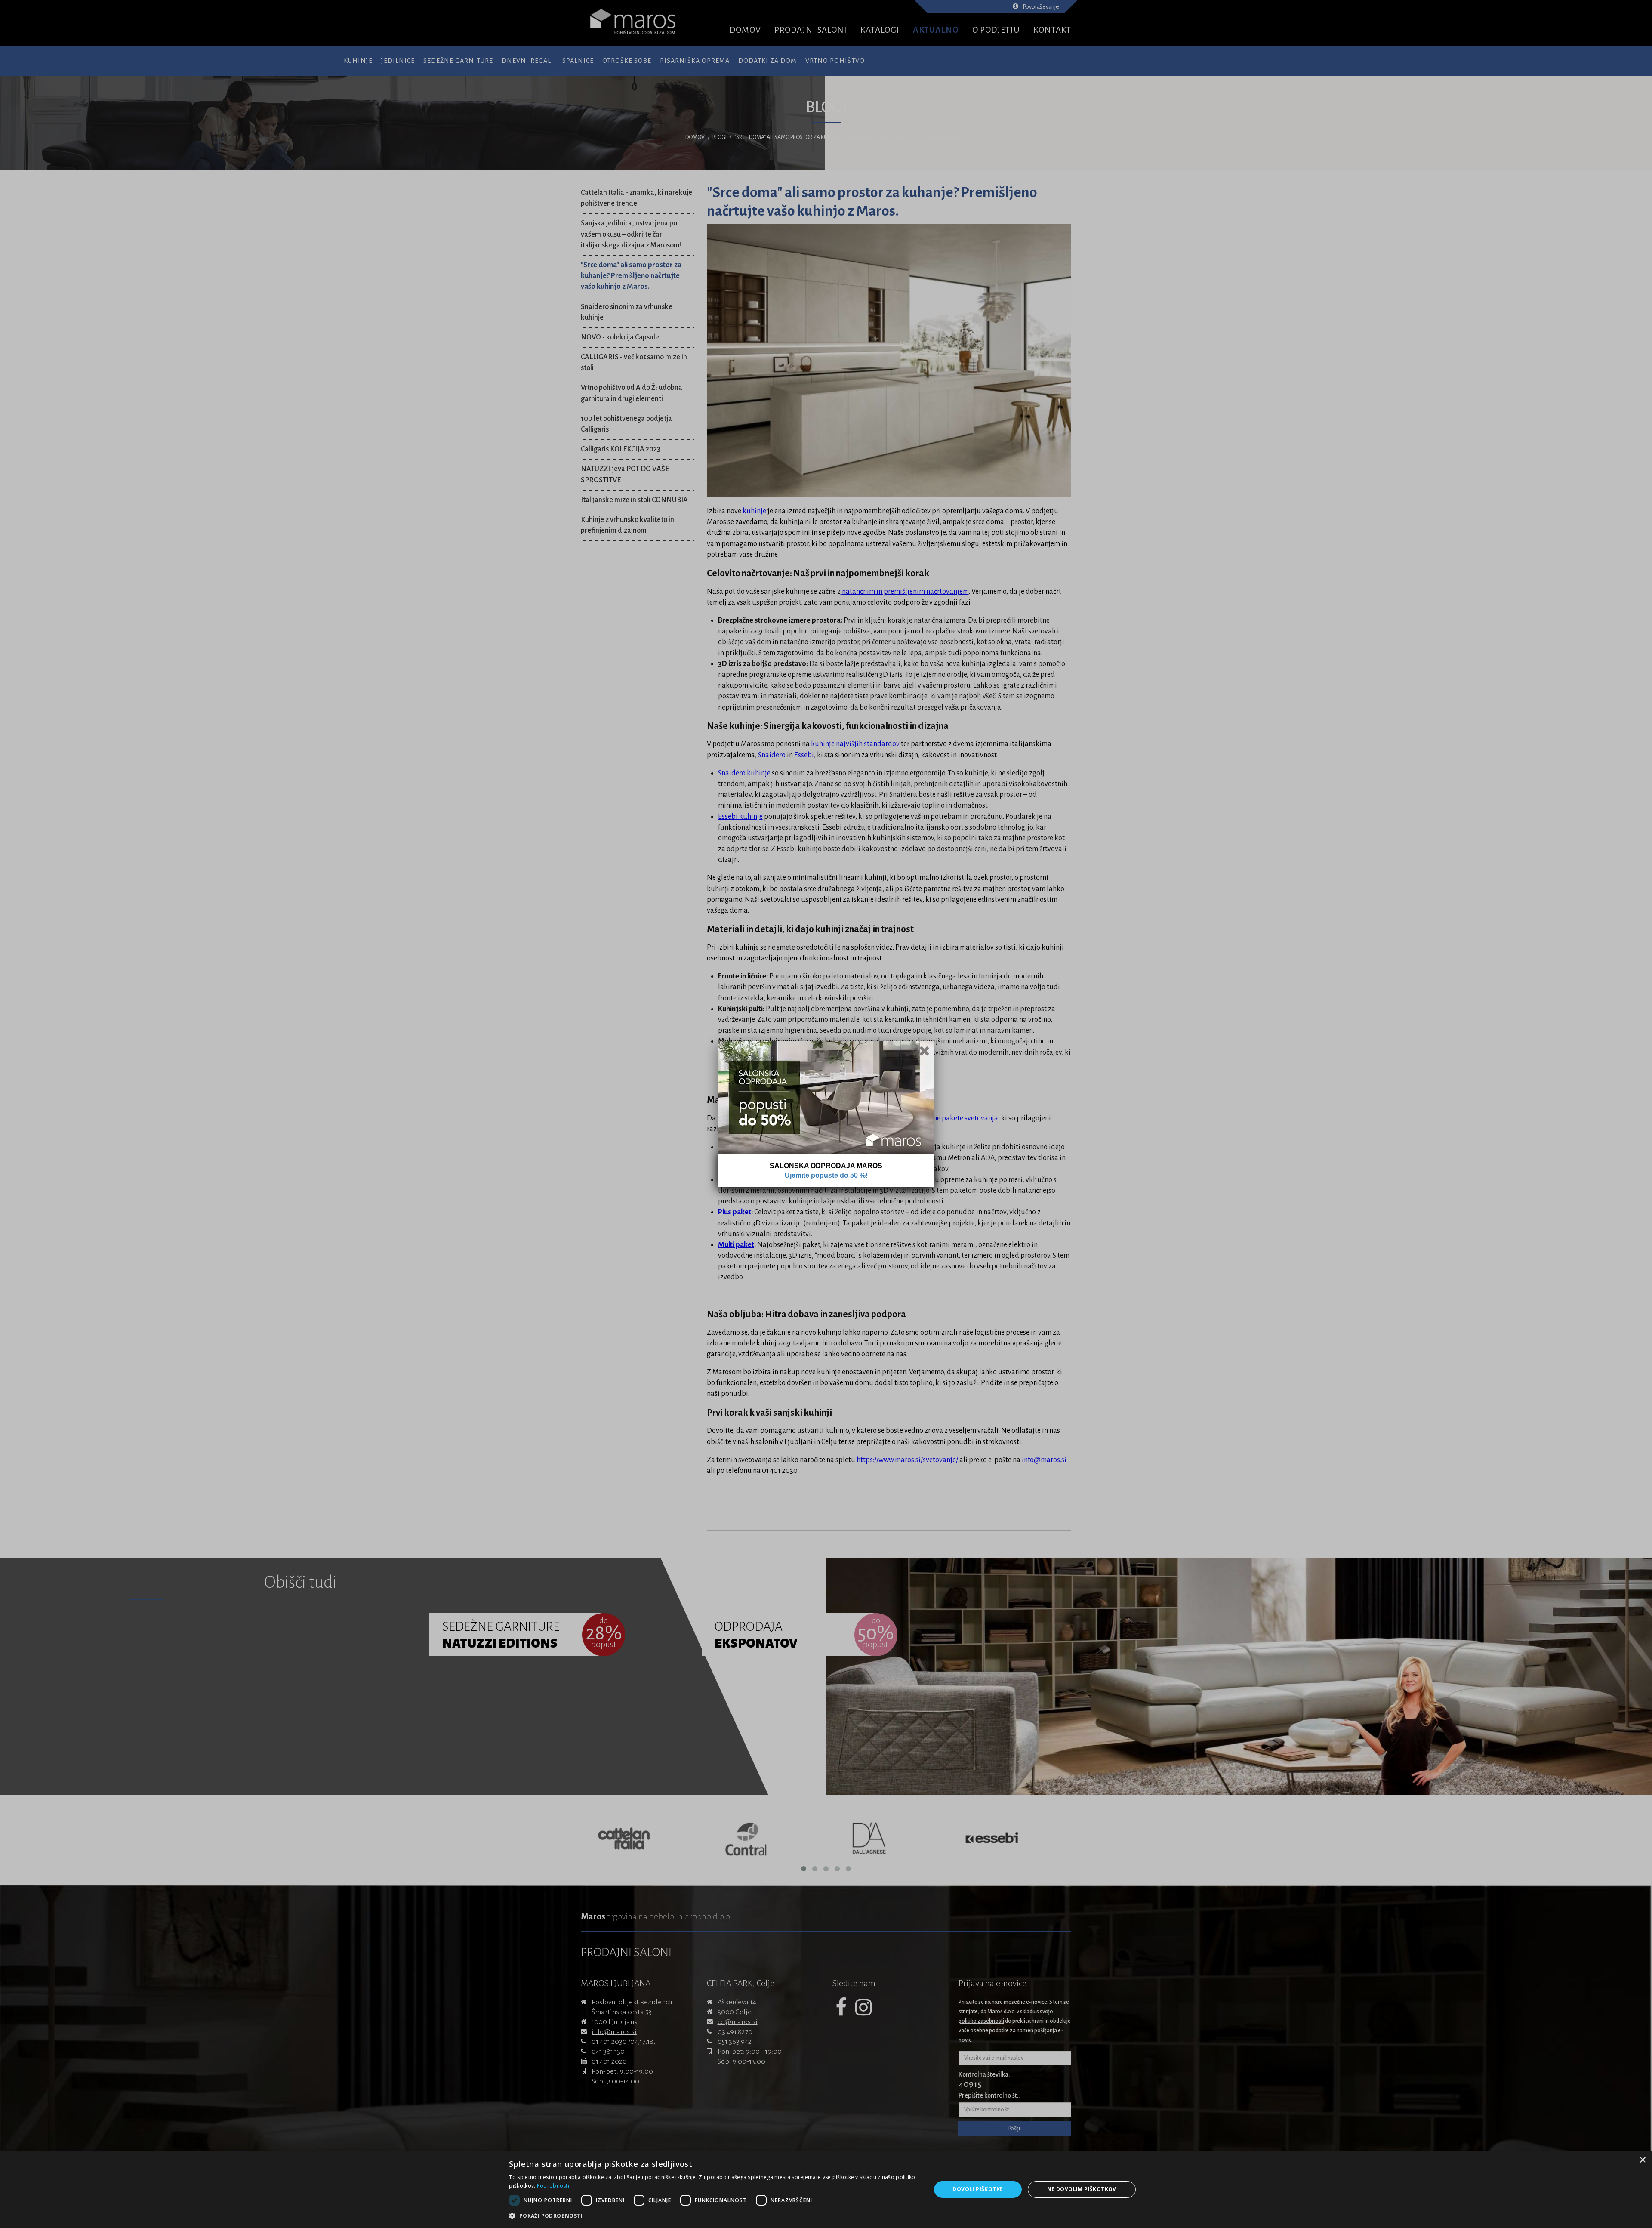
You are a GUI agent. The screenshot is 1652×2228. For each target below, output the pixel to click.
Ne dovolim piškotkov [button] (1082, 2189)
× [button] (1642, 2160)
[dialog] (826, 2189)
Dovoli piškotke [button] (978, 2189)
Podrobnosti (553, 2186)
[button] (714, 2216)
